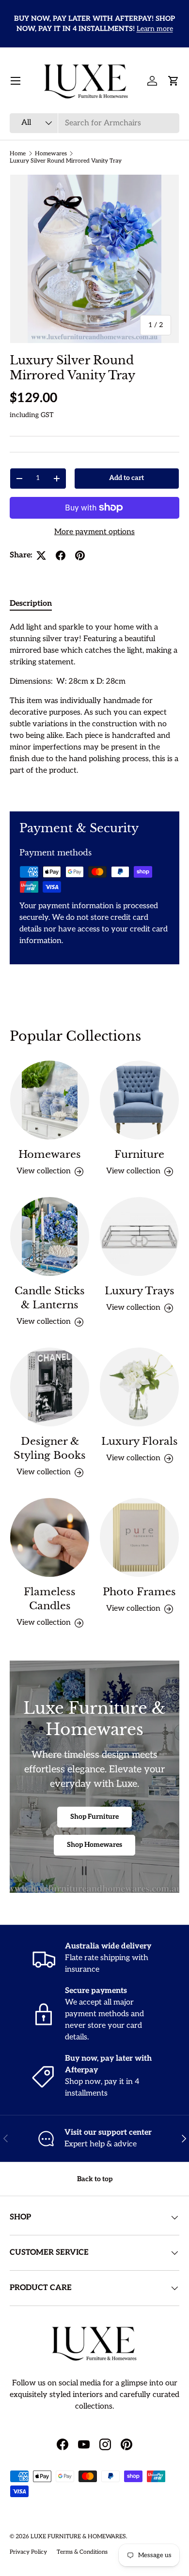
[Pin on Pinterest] (80, 555)
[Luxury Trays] (139, 1236)
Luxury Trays (140, 1291)
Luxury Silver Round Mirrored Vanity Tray (66, 161)
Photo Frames (139, 1592)
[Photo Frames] (139, 1537)
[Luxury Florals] (139, 1387)
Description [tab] (31, 604)
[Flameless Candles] (50, 1537)
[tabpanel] (94, 709)
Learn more (155, 29)
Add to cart (126, 478)
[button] (173, 81)
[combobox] (94, 123)
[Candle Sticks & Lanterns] (50, 1236)
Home (18, 154)
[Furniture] (139, 1100)
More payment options (94, 532)
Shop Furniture (94, 1817)
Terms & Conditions (82, 2552)
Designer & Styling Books (50, 1448)
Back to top (95, 2179)
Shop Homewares (94, 1845)
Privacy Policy (28, 2552)
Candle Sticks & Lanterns (50, 1298)
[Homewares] (50, 1100)
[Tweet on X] (41, 555)
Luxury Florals (140, 1441)
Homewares (51, 154)
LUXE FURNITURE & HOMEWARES (78, 2537)
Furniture (139, 1154)
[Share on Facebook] (61, 555)
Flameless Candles (50, 1599)
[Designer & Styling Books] (50, 1387)
